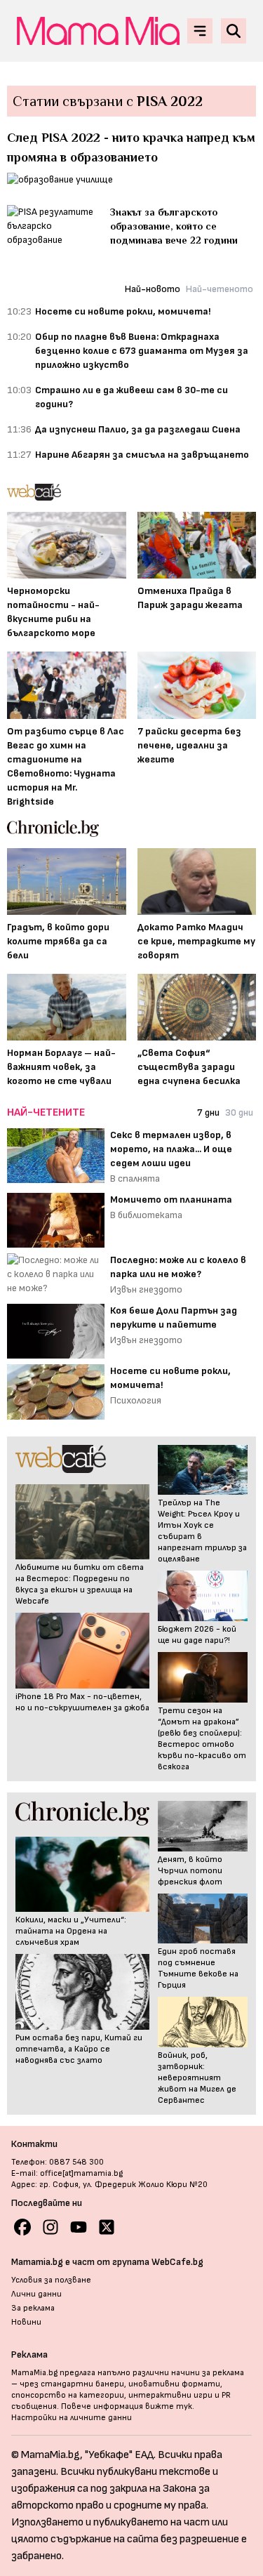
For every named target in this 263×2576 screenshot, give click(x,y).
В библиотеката (146, 1215)
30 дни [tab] (239, 1112)
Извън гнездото (146, 1289)
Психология (136, 1400)
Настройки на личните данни (72, 2418)
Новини (26, 2322)
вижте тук (169, 2406)
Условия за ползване (51, 2280)
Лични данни (36, 2294)
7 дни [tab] (208, 1112)
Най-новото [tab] (153, 289)
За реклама (33, 2308)
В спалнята (135, 1178)
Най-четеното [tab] (220, 289)
